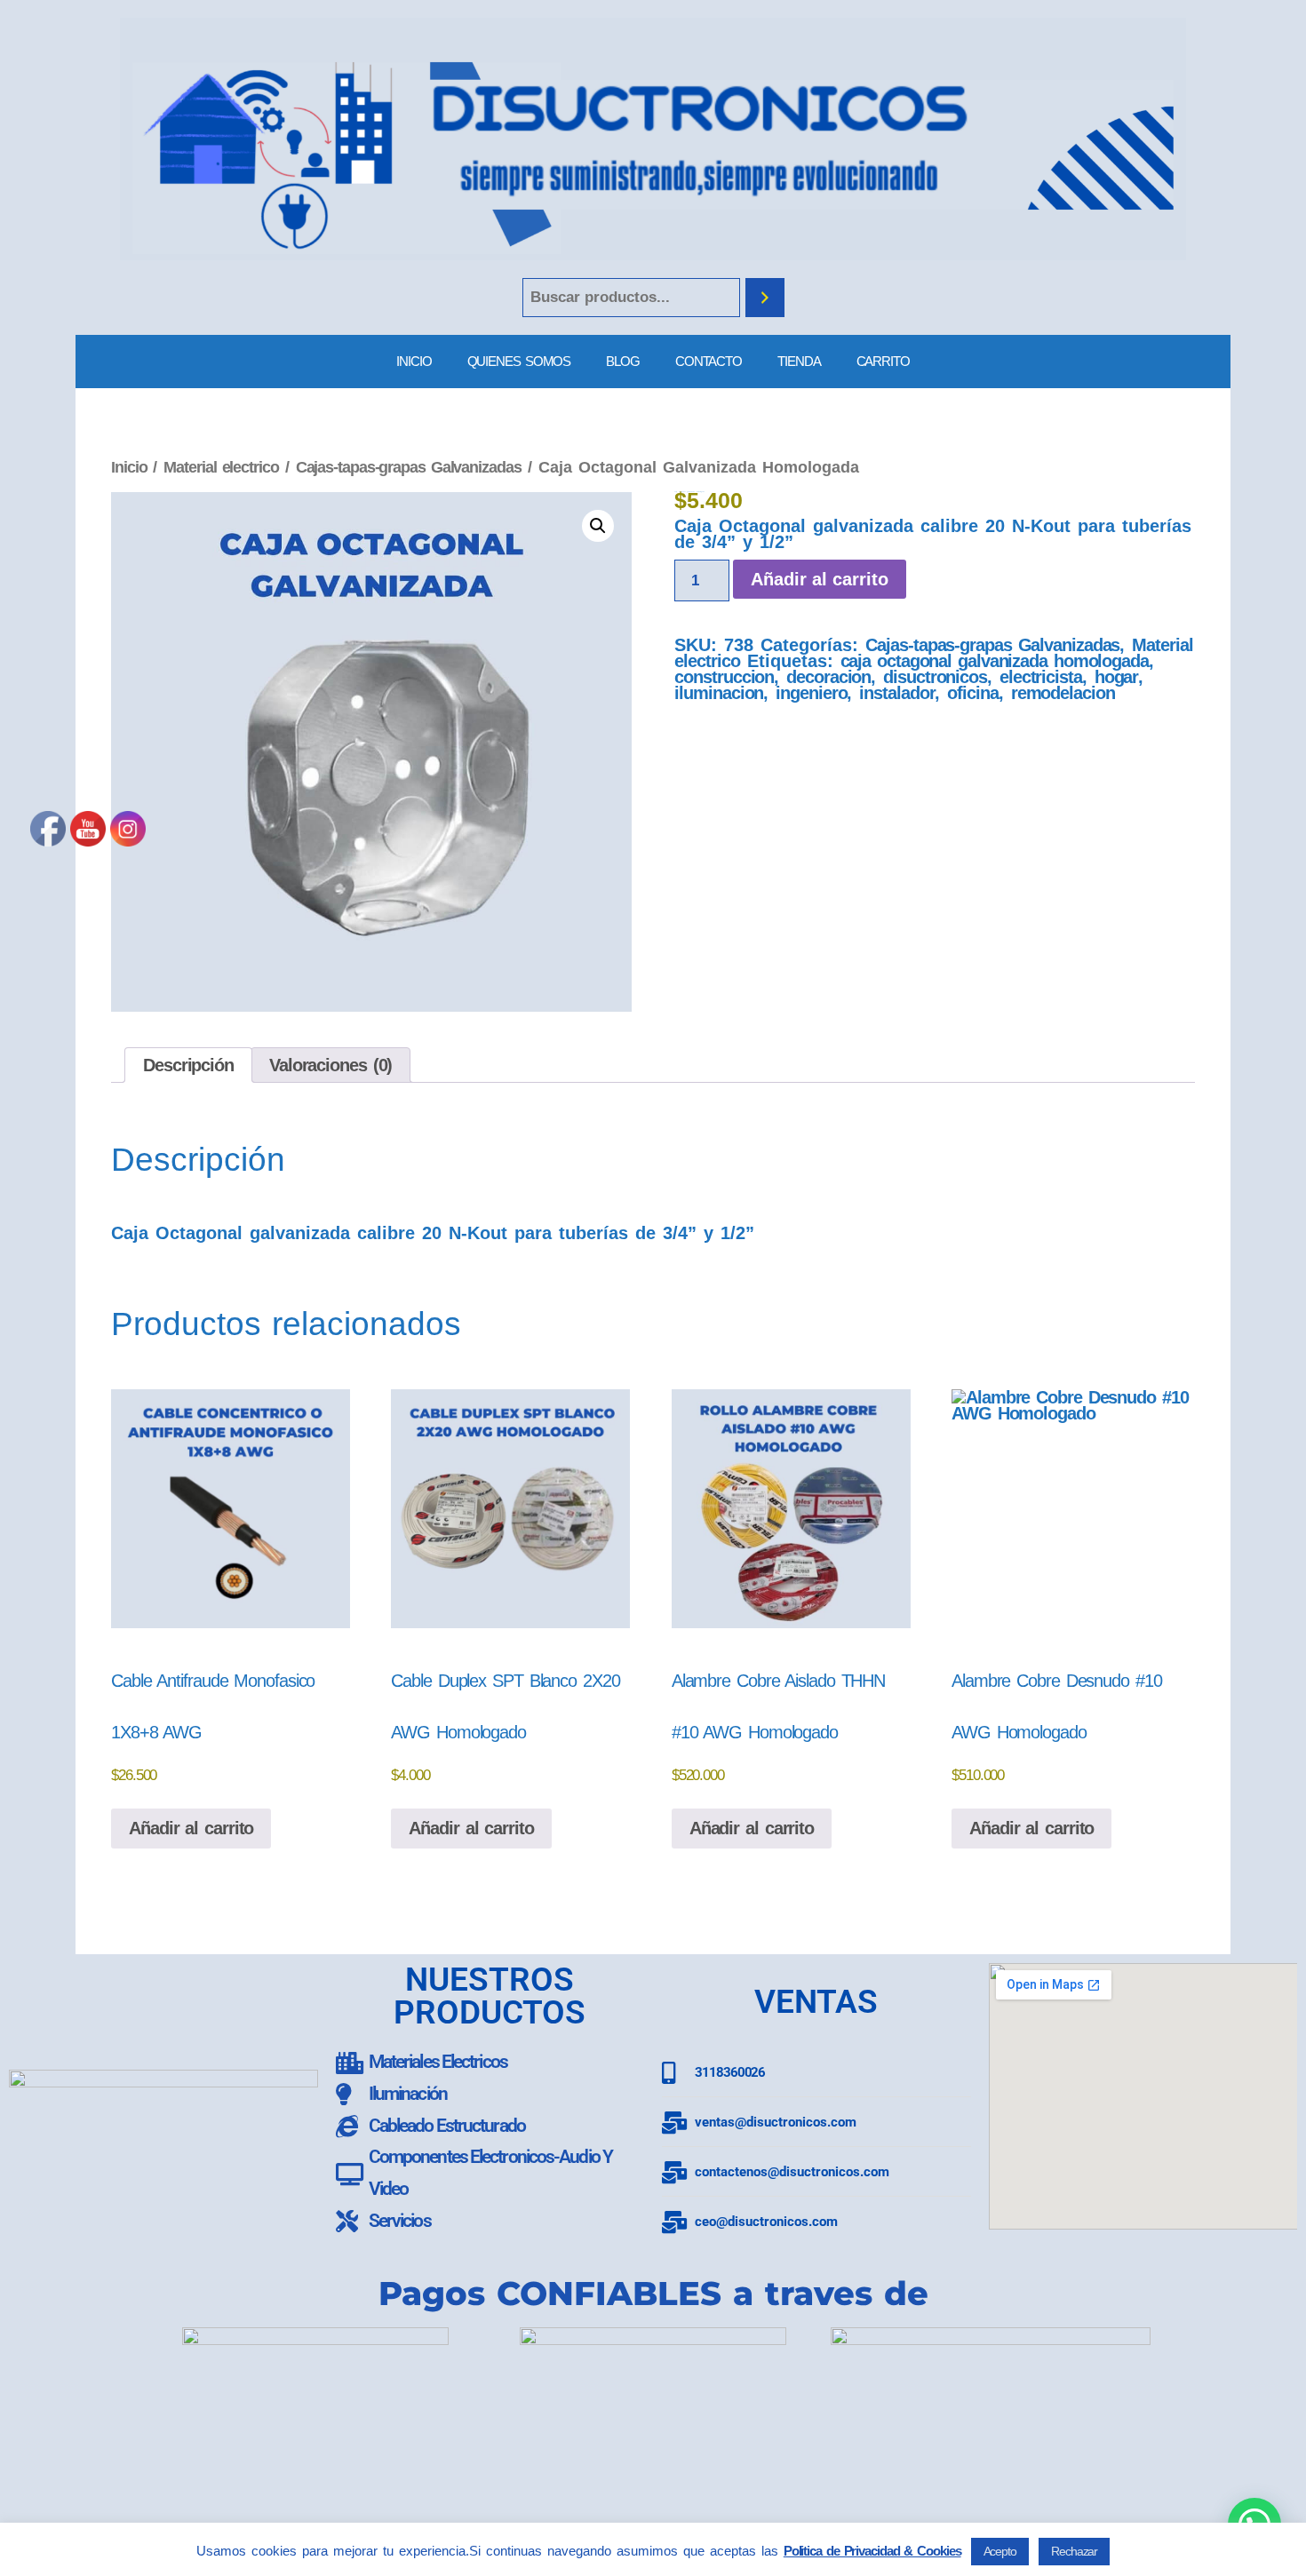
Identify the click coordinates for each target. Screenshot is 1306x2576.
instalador (897, 693)
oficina (972, 693)
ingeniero (811, 693)
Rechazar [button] (1074, 2551)
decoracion (828, 677)
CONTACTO (709, 361)
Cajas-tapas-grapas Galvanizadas (409, 467)
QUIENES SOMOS (519, 361)
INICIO (414, 361)
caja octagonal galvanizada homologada (995, 661)
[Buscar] (765, 298)
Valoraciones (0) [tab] (330, 1065)
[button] (598, 526)
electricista (1041, 677)
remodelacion (1063, 693)
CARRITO (883, 361)
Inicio (129, 467)
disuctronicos (935, 677)
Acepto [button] (1000, 2551)
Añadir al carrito (820, 579)
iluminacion (719, 693)
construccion (724, 677)
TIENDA (799, 361)
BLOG (623, 361)
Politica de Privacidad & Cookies (872, 2551)
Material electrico (221, 467)
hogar (1117, 677)
